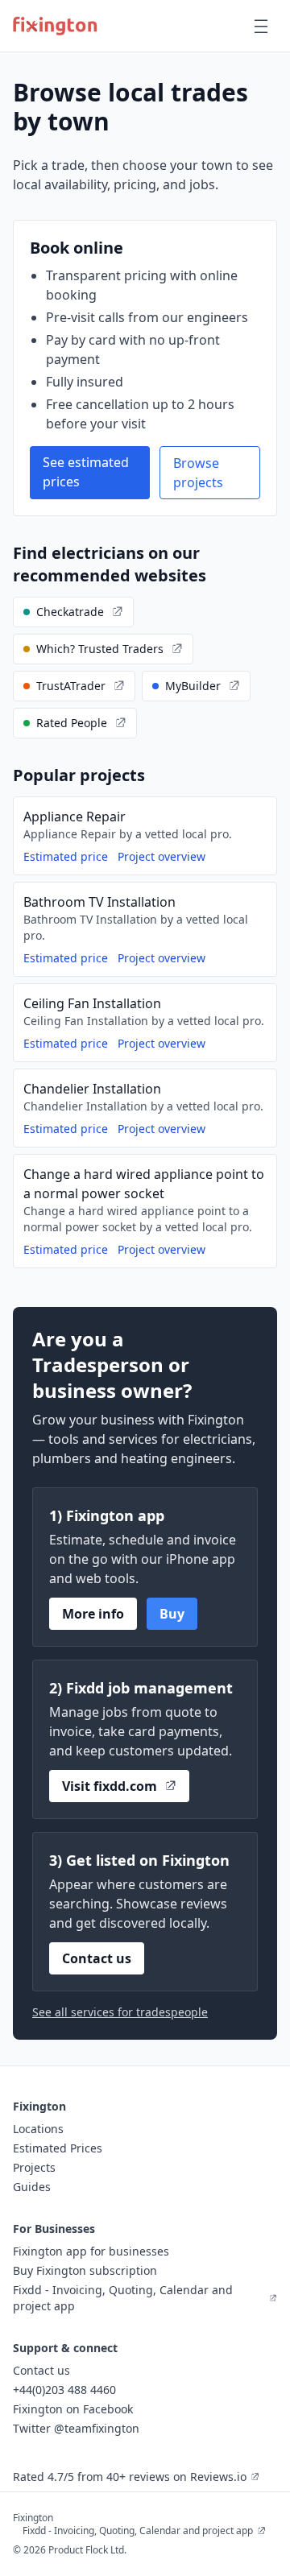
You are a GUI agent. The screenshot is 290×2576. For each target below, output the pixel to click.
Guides (32, 2187)
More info (93, 1614)
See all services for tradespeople (120, 2012)
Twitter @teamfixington (76, 2428)
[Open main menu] (261, 26)
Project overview (162, 856)
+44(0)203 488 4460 (64, 2390)
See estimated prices (86, 472)
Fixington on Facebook (73, 2409)
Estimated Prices (58, 2148)
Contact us (97, 1958)
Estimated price (66, 856)
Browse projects (198, 473)
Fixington (33, 2518)
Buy (172, 1614)
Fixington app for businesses (91, 2251)
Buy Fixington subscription (85, 2270)
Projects (34, 2167)
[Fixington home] (55, 26)
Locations (38, 2129)
